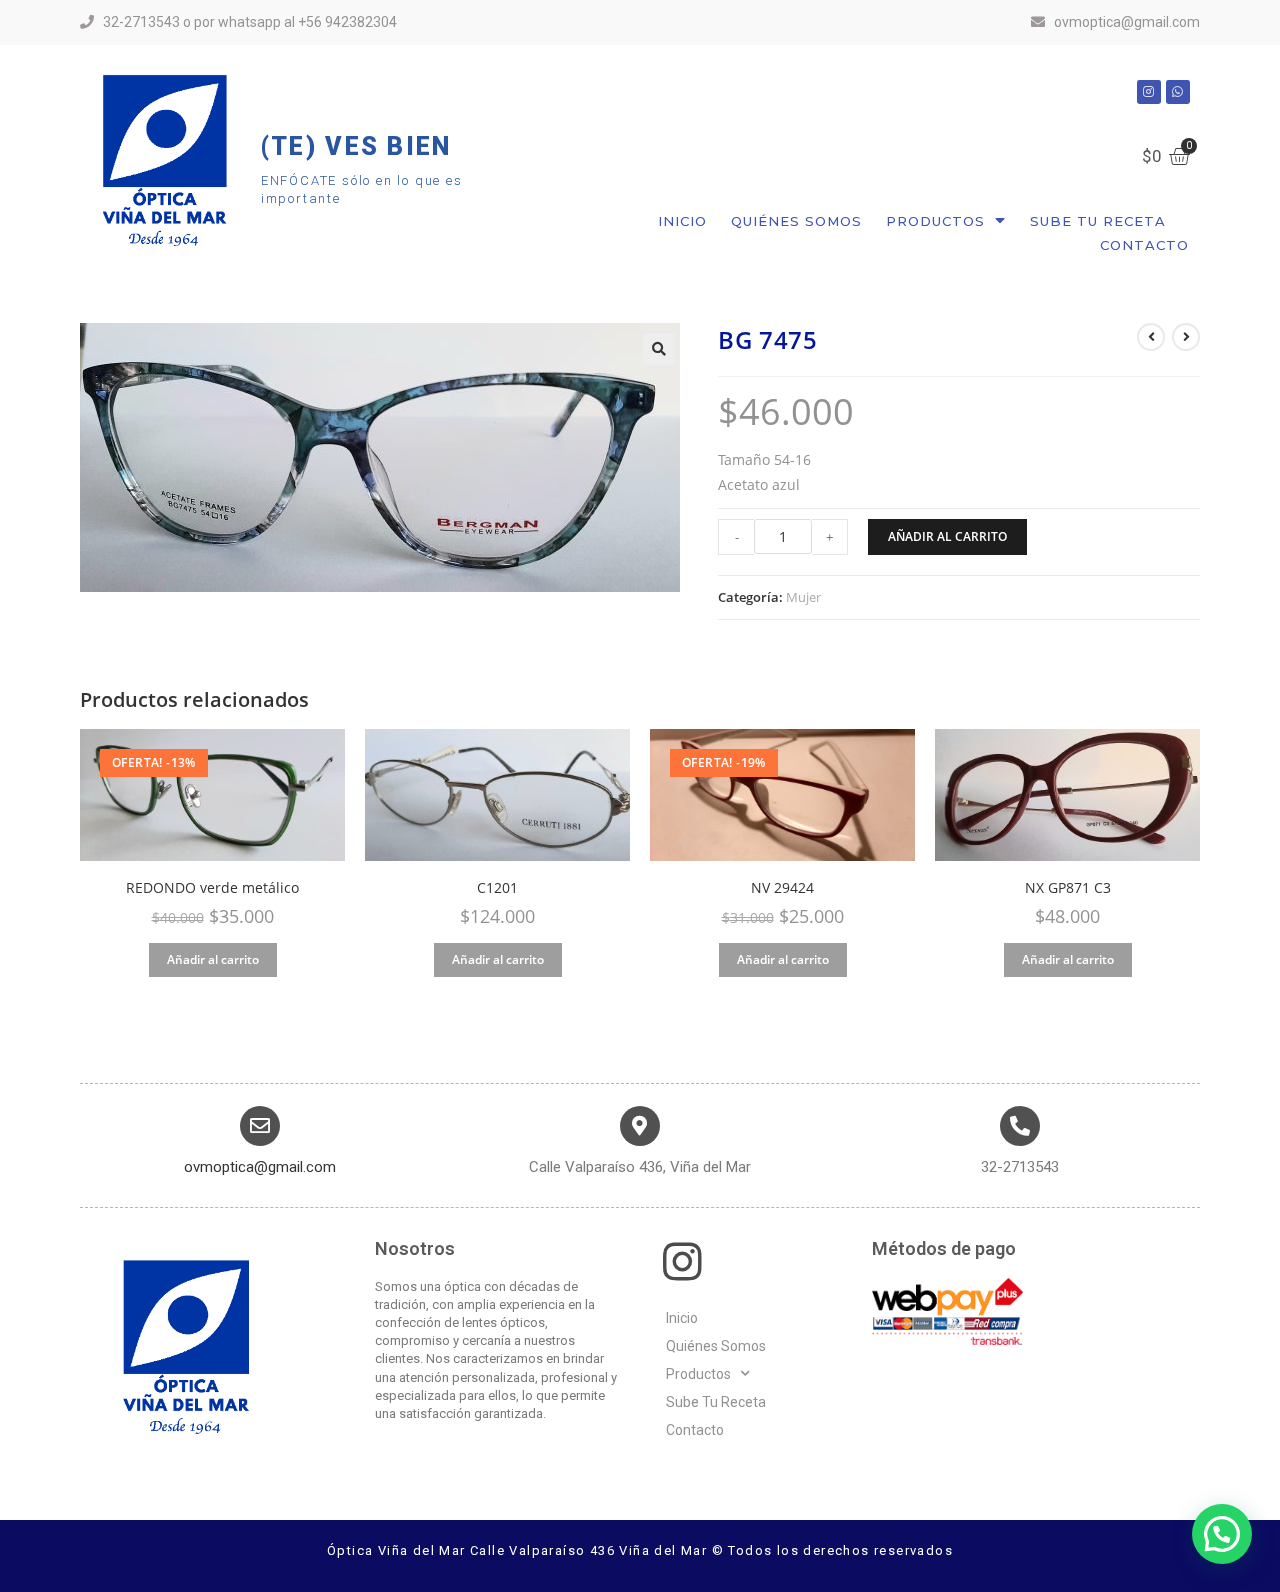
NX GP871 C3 (1068, 888)
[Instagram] (1149, 92)
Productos (935, 221)
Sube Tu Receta (1098, 221)
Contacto (1144, 245)
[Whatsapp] (1178, 92)
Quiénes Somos (796, 221)
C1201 (497, 888)
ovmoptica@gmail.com (260, 1167)
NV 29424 (782, 888)
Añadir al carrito (947, 536)
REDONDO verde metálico (212, 888)
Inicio (682, 221)
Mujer (803, 597)
